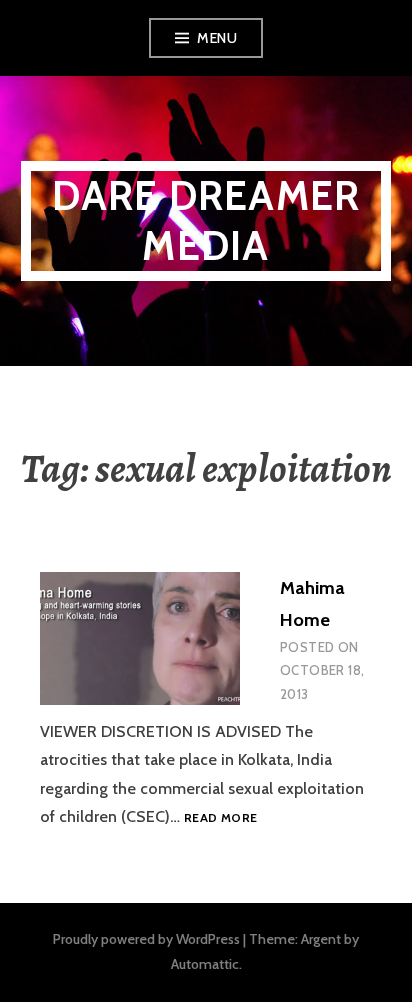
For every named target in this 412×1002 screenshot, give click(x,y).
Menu (217, 38)
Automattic (205, 964)
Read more (220, 818)
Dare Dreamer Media (206, 220)
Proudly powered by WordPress (146, 939)
